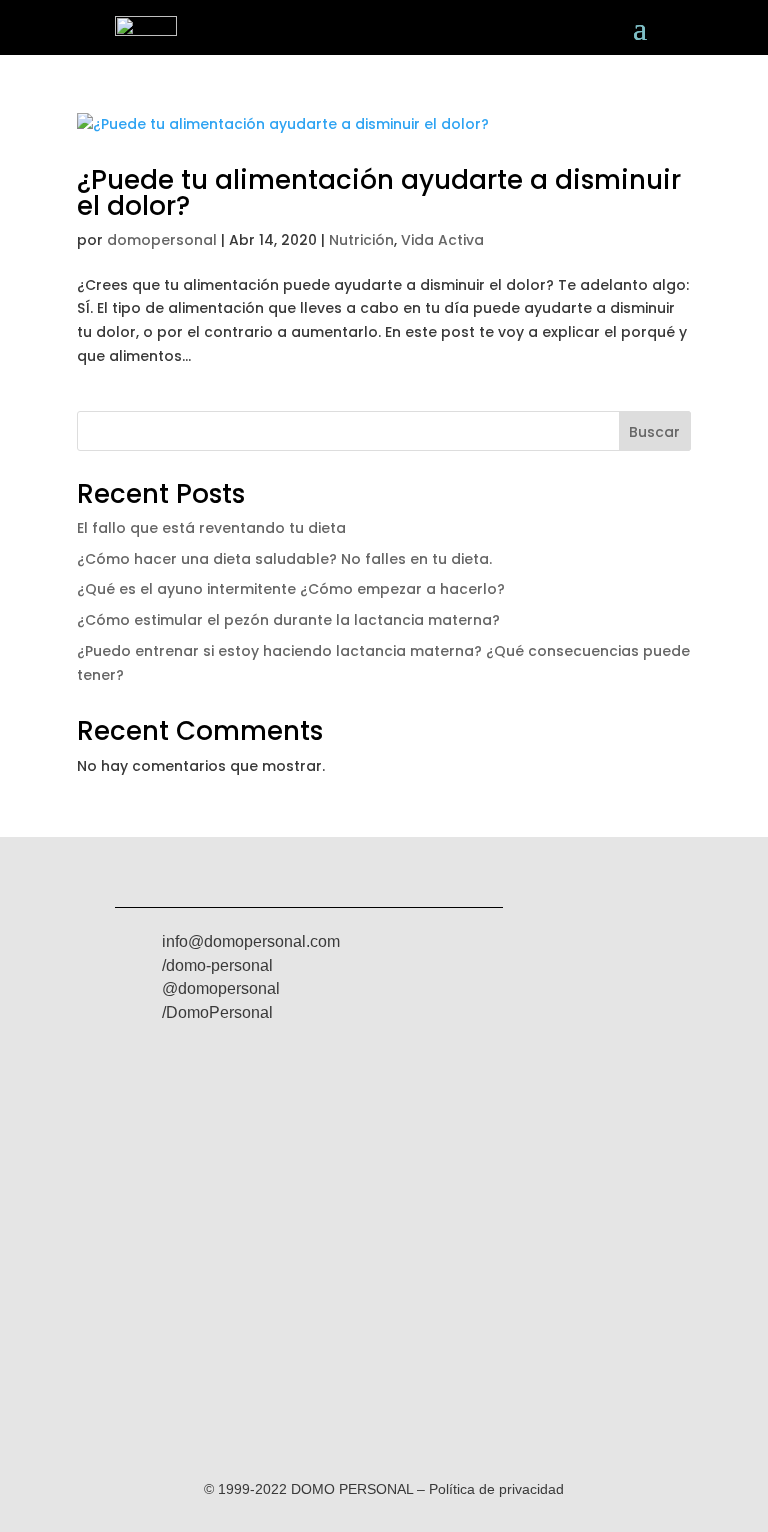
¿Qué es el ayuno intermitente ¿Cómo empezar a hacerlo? (291, 589)
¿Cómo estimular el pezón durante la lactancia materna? (288, 620)
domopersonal (162, 240)
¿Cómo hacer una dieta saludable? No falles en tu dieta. (284, 559)
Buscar (654, 432)
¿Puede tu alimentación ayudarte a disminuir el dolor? (379, 193)
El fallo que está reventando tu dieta (211, 528)
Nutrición (361, 240)
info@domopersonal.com (251, 941)
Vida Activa (442, 240)
